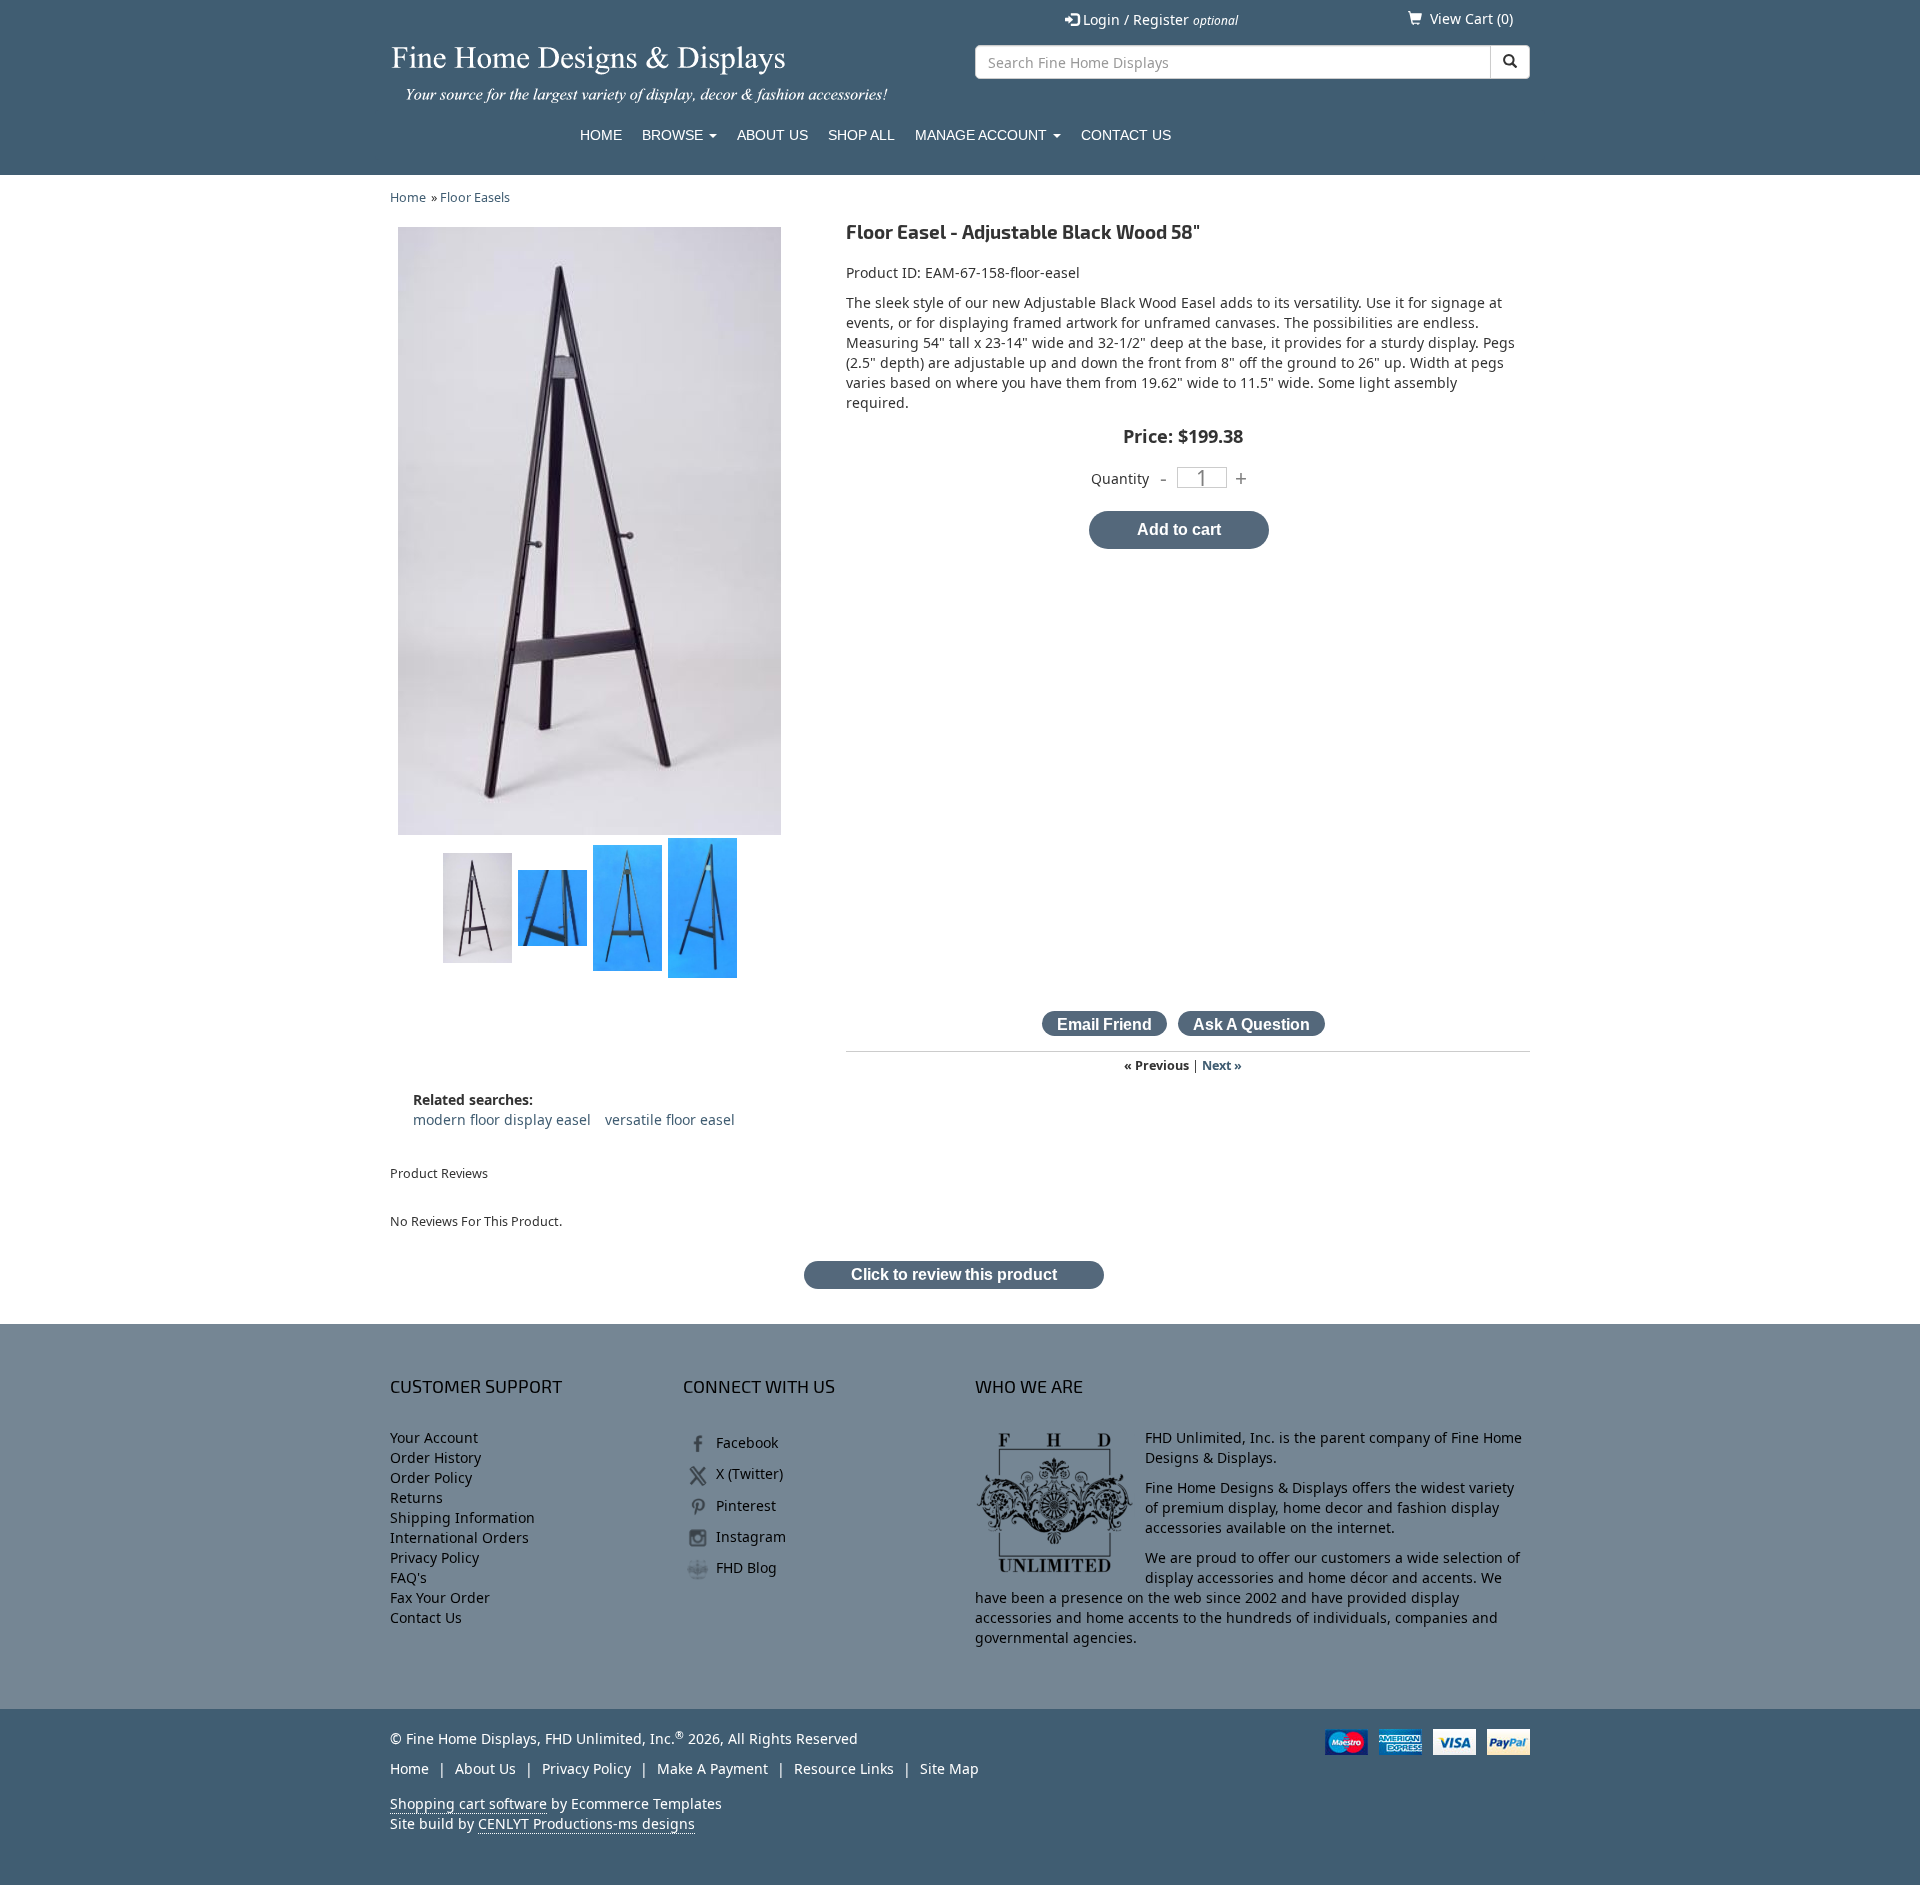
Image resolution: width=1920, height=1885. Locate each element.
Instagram (751, 1536)
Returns (416, 1497)
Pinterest (746, 1505)
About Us (772, 135)
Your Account (434, 1437)
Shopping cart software (468, 1803)
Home (601, 135)
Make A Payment (712, 1768)
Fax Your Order (440, 1597)
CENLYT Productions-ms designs (586, 1823)
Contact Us (1126, 135)
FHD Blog (746, 1567)
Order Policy (431, 1477)
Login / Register (1158, 19)
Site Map (949, 1768)
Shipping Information (462, 1517)
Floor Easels (475, 197)
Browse (674, 135)
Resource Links (844, 1768)
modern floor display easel (502, 1119)
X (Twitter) (749, 1473)
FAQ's (408, 1577)
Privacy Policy (434, 1557)
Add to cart (1179, 529)
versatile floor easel (670, 1119)
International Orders (459, 1537)
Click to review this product (954, 1274)
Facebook (747, 1442)
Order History (435, 1457)
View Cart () (1471, 18)
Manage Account (983, 135)
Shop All (861, 135)
